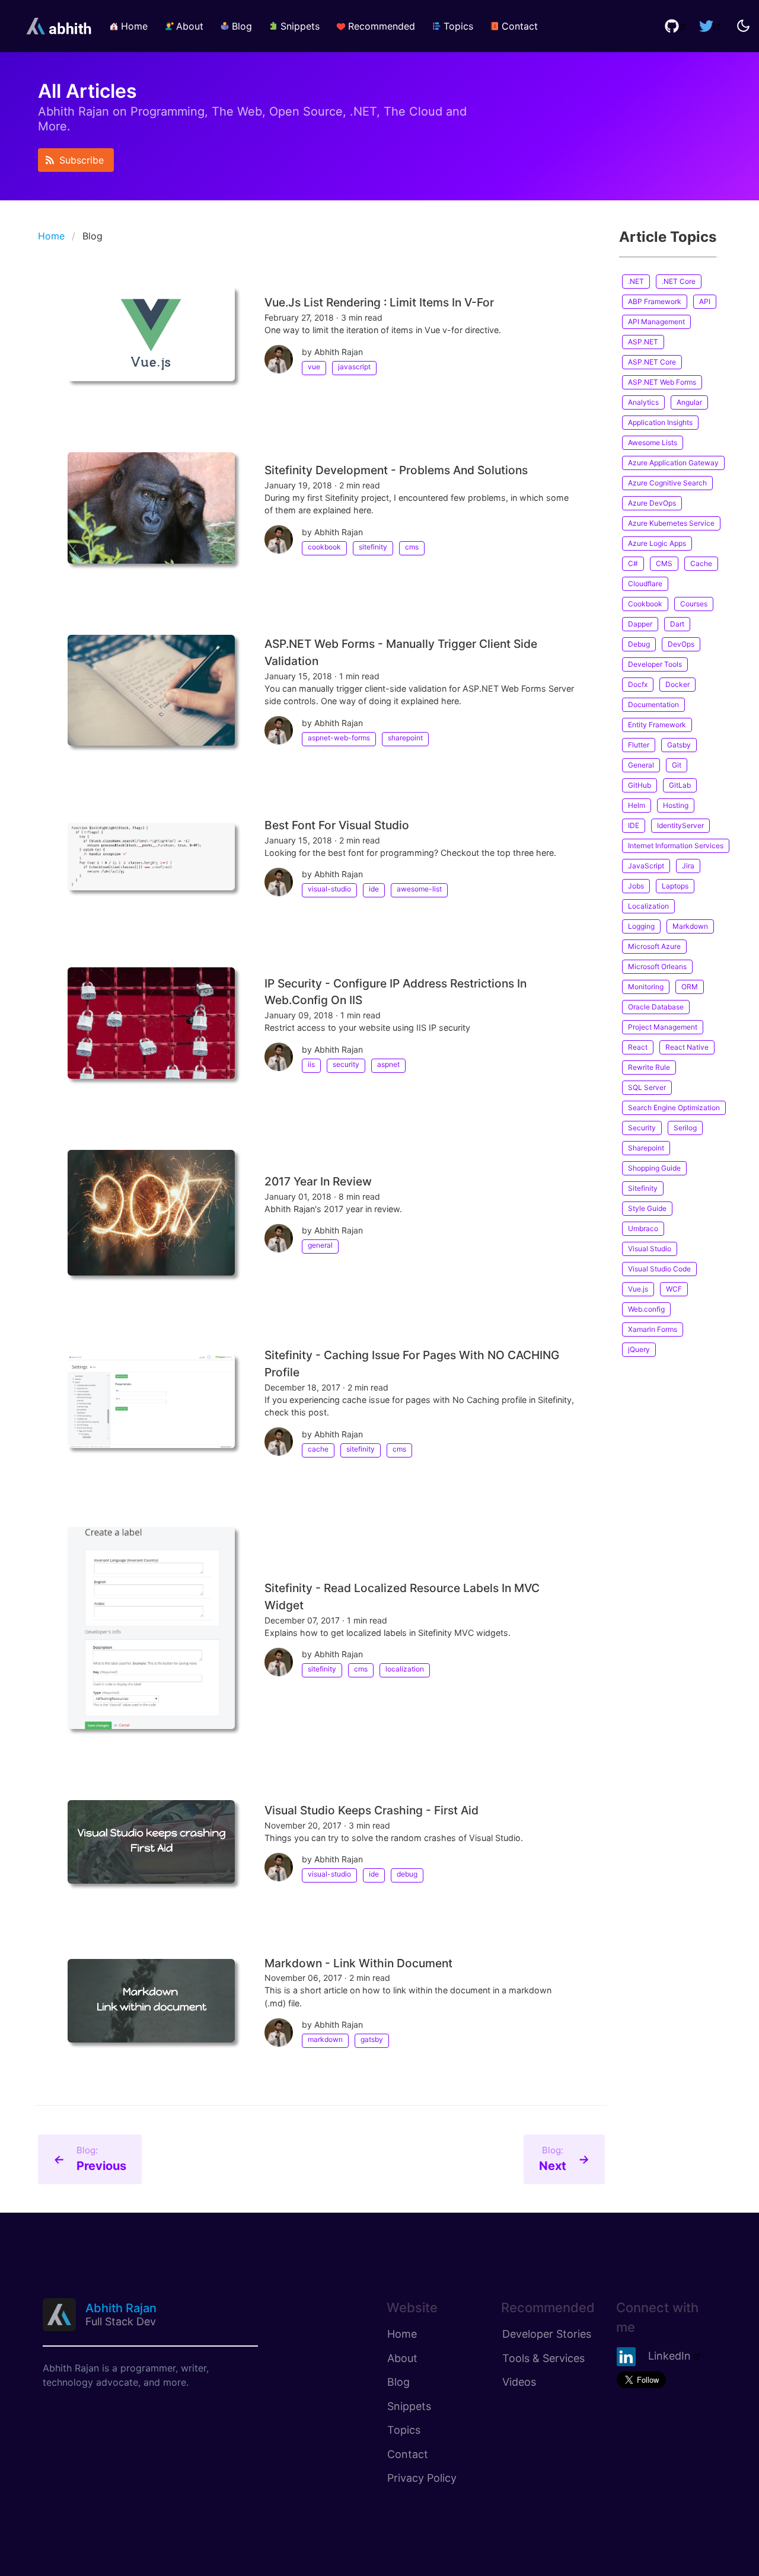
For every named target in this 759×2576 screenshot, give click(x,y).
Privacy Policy (422, 2478)
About (402, 2358)
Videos (519, 2382)
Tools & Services (543, 2358)
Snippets (409, 2406)
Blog (398, 2382)
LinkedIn (669, 2356)
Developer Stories (547, 2334)
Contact (408, 2454)
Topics (404, 2430)
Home (51, 236)
